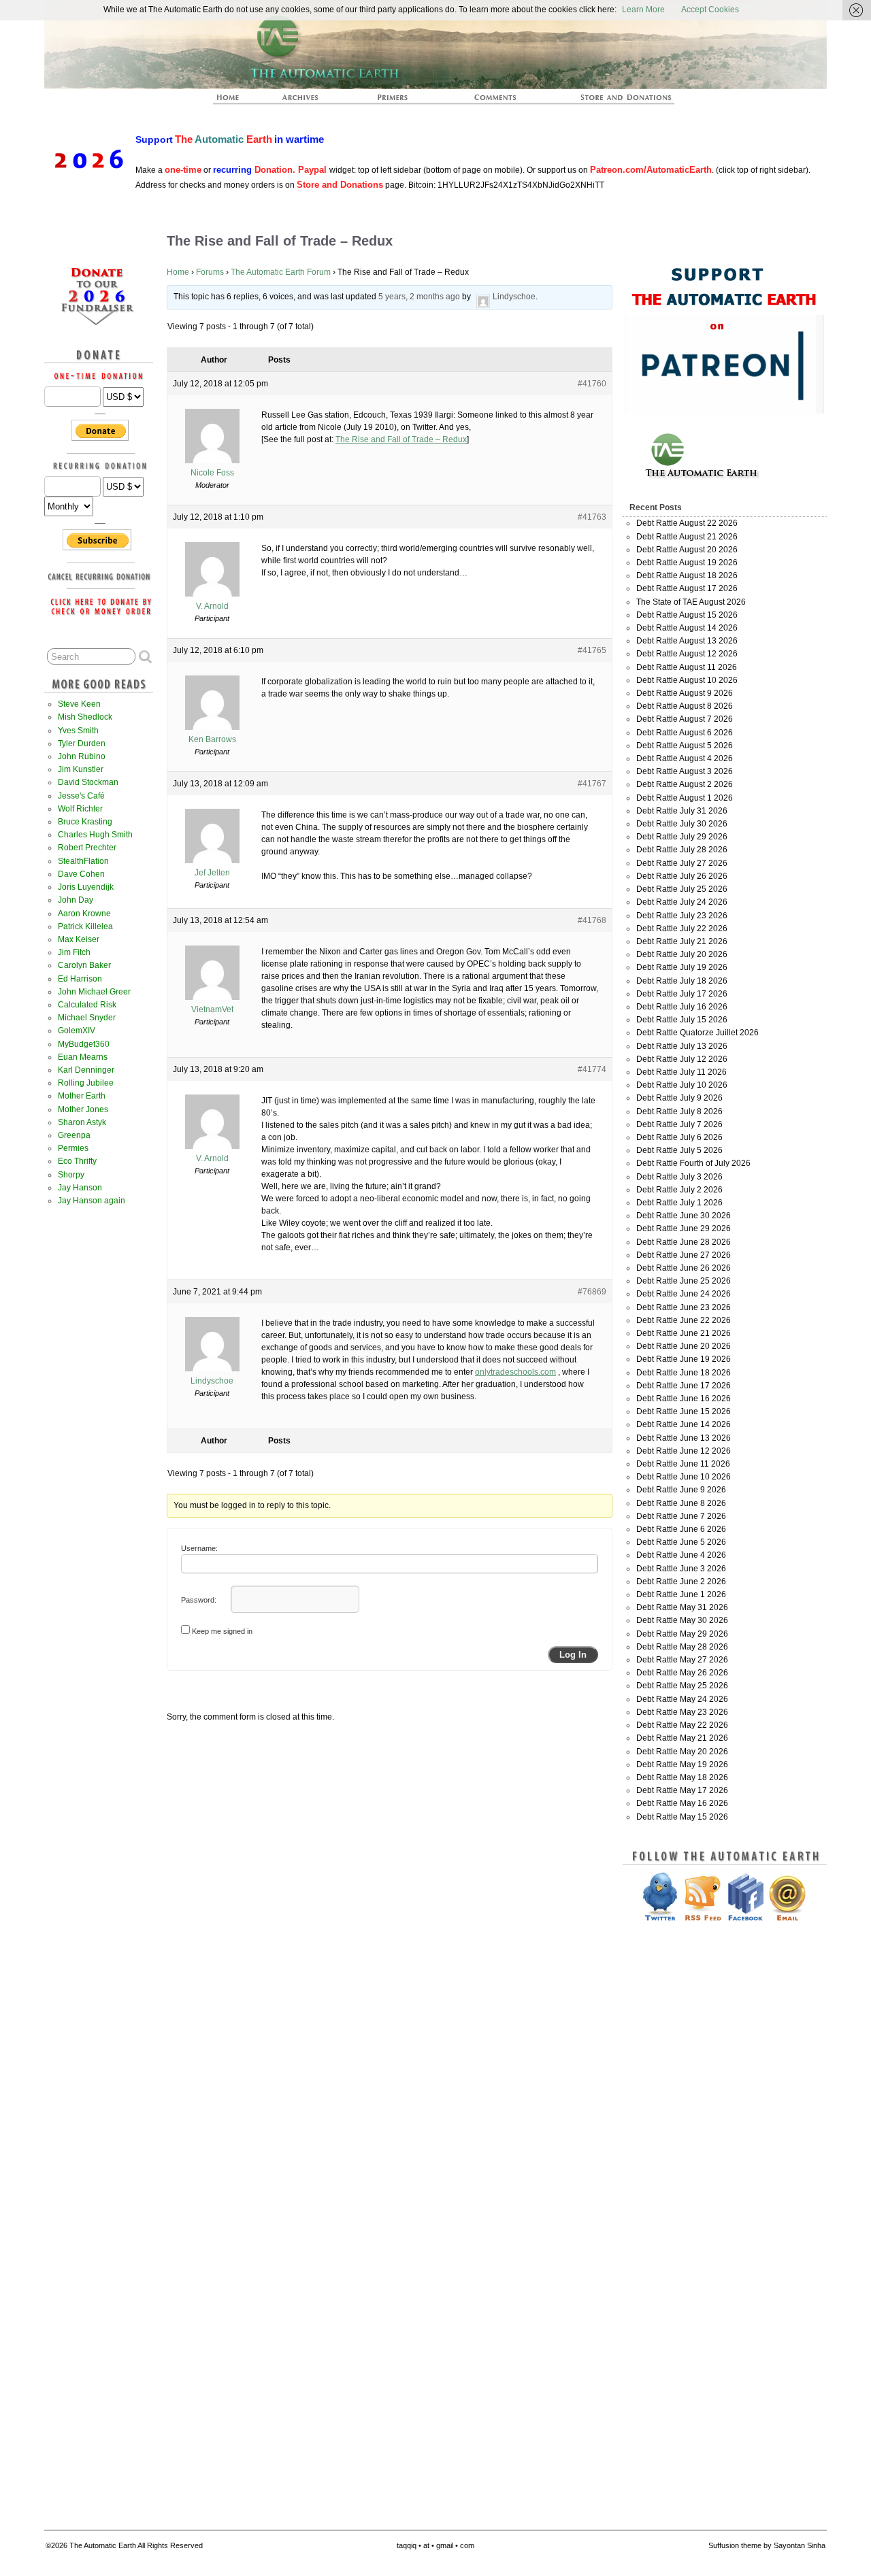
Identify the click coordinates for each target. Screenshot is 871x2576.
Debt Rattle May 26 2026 (682, 1673)
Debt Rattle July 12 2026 (682, 1059)
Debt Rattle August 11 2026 (687, 667)
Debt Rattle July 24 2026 (682, 902)
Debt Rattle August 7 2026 (685, 719)
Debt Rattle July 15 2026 (682, 1020)
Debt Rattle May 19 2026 (682, 1764)
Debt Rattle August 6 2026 (685, 733)
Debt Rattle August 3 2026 (685, 771)
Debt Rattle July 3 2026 (679, 1177)
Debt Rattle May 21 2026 (682, 1738)
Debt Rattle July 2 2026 (679, 1190)
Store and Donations (610, 101)
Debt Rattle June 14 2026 (684, 1424)
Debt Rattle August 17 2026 (687, 588)
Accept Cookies (710, 10)
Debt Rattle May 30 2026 (682, 1620)
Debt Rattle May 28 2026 (682, 1647)
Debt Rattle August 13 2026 (687, 641)
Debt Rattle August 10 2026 (687, 680)
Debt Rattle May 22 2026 (682, 1725)
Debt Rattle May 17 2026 (682, 1790)
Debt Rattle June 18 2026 (684, 1373)
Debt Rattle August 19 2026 (687, 563)
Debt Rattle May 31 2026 (682, 1607)
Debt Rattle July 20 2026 (682, 954)
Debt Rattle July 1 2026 (679, 1203)
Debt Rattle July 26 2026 (682, 876)
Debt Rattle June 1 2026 (681, 1594)
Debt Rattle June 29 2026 (684, 1228)
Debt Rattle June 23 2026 (684, 1307)
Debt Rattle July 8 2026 (679, 1111)
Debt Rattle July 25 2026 (682, 889)
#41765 (592, 650)
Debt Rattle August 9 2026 (685, 693)
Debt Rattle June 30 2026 (684, 1216)
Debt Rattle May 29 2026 (682, 1634)
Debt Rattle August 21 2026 (687, 537)
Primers (398, 101)
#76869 (592, 1292)
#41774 (592, 1069)
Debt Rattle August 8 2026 (685, 706)
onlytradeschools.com (515, 1372)
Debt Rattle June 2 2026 (681, 1582)
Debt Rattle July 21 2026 (682, 941)
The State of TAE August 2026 (691, 602)
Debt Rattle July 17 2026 (682, 994)
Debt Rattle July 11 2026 (681, 1072)
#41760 (592, 384)
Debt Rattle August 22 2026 (687, 523)
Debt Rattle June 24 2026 (684, 1294)
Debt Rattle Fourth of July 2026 (693, 1163)
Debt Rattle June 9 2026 (681, 1490)
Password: (199, 1600)
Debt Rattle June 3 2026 (681, 1569)
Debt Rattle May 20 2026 (682, 1752)
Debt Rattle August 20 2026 (687, 550)
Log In (573, 1655)
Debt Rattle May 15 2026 (682, 1817)
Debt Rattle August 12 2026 (687, 654)
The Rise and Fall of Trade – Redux (401, 439)
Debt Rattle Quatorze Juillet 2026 (697, 1033)
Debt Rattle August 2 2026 (685, 784)
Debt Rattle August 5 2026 (685, 746)
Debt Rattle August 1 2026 (685, 798)
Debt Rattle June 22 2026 (684, 1320)
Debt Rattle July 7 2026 (679, 1124)
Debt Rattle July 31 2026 (682, 811)
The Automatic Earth (235, 101)
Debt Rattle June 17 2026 (684, 1386)
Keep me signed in (222, 1631)
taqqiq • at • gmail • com (435, 2545)
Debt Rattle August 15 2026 (687, 615)
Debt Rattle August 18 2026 (687, 575)
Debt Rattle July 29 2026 (682, 837)
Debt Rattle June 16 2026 (684, 1399)
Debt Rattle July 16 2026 (682, 1007)
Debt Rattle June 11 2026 (683, 1464)
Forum (496, 101)
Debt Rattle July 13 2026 (682, 1046)
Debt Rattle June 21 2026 (684, 1333)
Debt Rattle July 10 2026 (682, 1085)
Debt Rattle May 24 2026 (682, 1699)
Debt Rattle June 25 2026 (684, 1281)
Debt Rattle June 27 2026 (684, 1255)
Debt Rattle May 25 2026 (682, 1686)
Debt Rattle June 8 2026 (681, 1503)
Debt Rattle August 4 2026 (685, 758)
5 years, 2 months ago (419, 297)
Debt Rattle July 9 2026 (679, 1098)
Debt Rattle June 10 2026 (684, 1477)
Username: (199, 1548)
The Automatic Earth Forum (281, 272)
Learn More (643, 10)
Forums (210, 272)
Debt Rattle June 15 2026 (684, 1411)
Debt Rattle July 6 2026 (679, 1137)
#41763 (592, 517)
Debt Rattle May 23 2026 (682, 1712)
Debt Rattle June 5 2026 (681, 1542)
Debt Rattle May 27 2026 (682, 1660)
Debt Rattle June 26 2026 (684, 1268)
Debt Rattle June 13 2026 (684, 1438)
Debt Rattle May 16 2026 (682, 1803)
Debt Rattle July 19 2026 (682, 967)
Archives (306, 101)
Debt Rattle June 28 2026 (684, 1242)
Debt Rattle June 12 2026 (684, 1451)
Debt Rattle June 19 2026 (684, 1359)
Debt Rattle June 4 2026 (681, 1555)
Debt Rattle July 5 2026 (679, 1150)
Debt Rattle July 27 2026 (682, 863)
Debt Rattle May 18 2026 (682, 1777)
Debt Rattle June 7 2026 (681, 1516)
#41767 (592, 784)
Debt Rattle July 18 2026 (682, 981)
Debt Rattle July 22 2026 (682, 929)
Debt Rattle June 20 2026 (684, 1346)
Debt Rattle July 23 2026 (682, 916)
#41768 (592, 920)
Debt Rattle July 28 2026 (682, 850)
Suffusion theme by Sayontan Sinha (767, 2545)
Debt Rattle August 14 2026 (687, 628)
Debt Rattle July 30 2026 (682, 824)
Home (178, 272)
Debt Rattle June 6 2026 (681, 1529)
